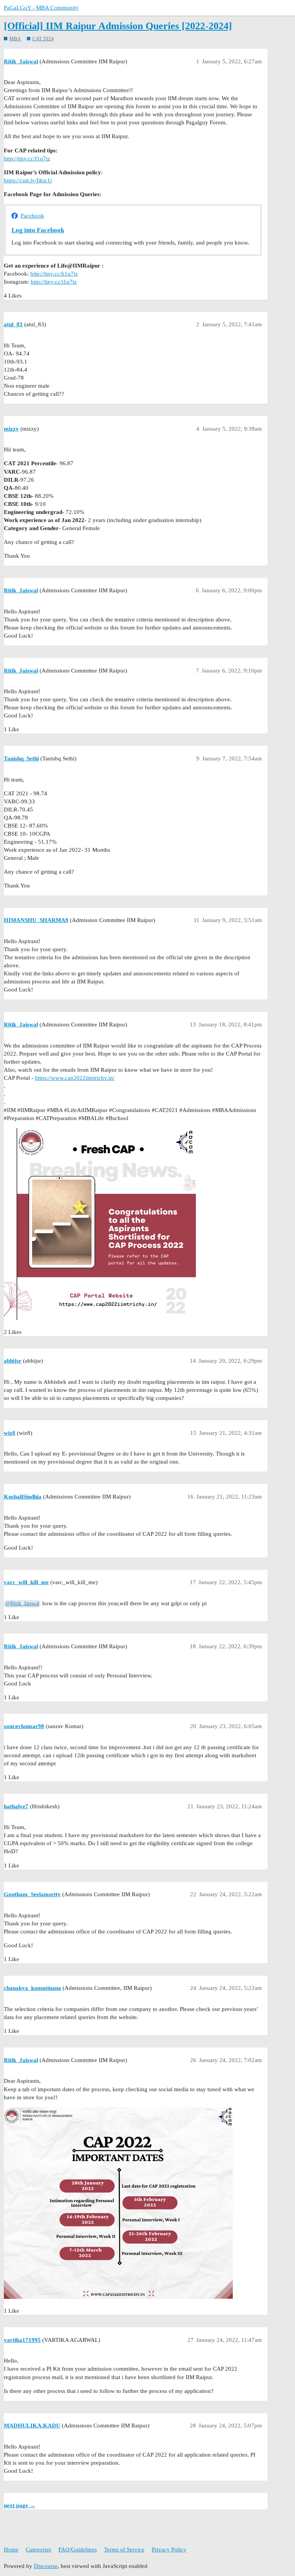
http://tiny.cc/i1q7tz (54, 282)
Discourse (46, 2566)
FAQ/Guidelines (78, 2550)
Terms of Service (124, 2550)
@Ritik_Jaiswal (22, 1604)
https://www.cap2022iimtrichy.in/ (75, 1078)
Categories (38, 2550)
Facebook (32, 216)
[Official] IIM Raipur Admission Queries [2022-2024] (118, 26)
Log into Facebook (38, 230)
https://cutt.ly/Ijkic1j (28, 180)
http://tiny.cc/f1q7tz (27, 159)
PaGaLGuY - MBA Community (41, 8)
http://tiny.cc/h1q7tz (54, 274)
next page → (20, 2505)
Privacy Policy (169, 2550)
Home (11, 2550)
